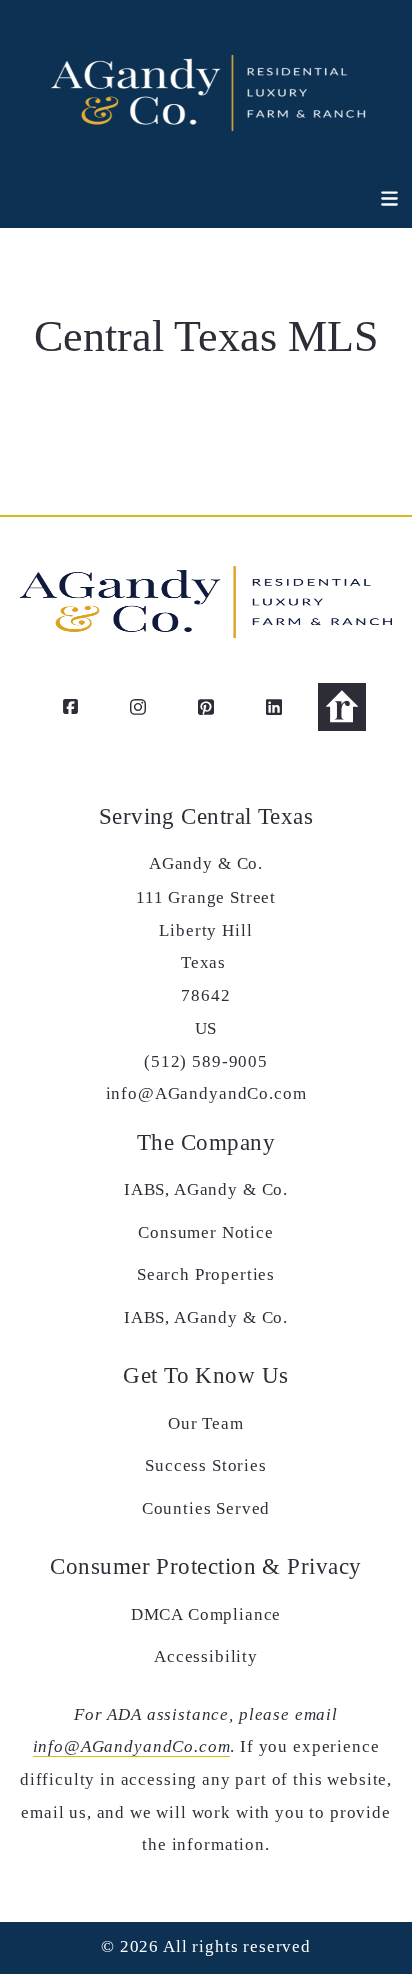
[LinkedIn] (274, 707)
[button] (378, 199)
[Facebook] (70, 707)
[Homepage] (206, 90)
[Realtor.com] (342, 707)
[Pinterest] (206, 707)
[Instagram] (138, 707)
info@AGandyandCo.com (132, 1746)
